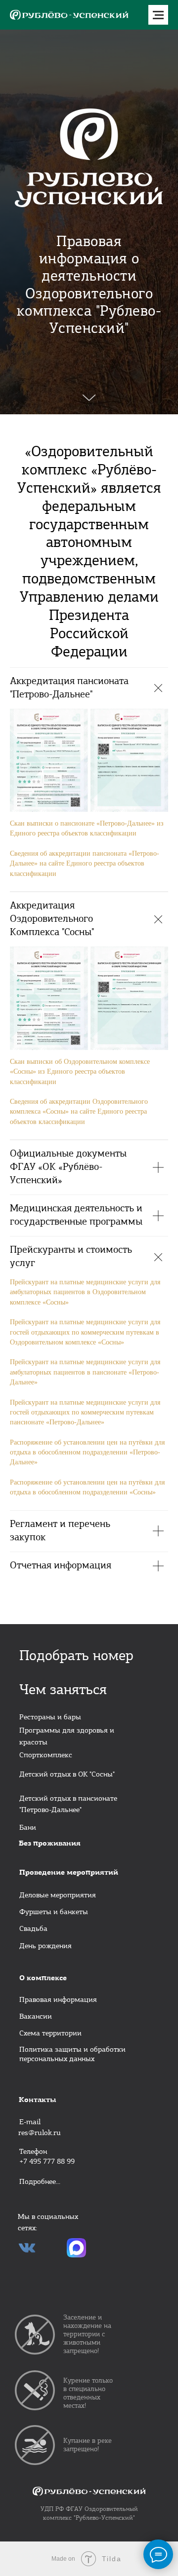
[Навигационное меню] (158, 15)
